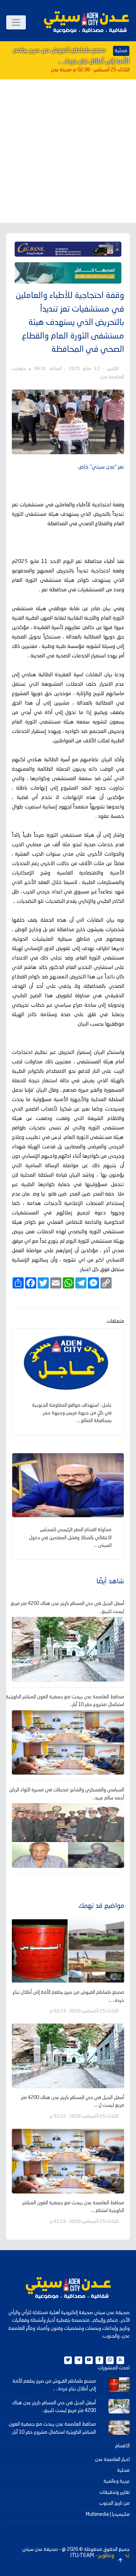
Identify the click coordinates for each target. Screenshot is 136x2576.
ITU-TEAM (82, 2556)
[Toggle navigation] (16, 22)
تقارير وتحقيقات (115, 2492)
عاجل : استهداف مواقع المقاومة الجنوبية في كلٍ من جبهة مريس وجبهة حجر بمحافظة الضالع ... (72, 1413)
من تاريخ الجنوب (114, 2503)
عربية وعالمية (117, 2481)
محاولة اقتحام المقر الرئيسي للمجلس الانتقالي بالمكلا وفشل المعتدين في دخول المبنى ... (70, 1538)
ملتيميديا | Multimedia (108, 2514)
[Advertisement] (68, 151)
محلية (123, 2470)
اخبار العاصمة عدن (112, 2460)
